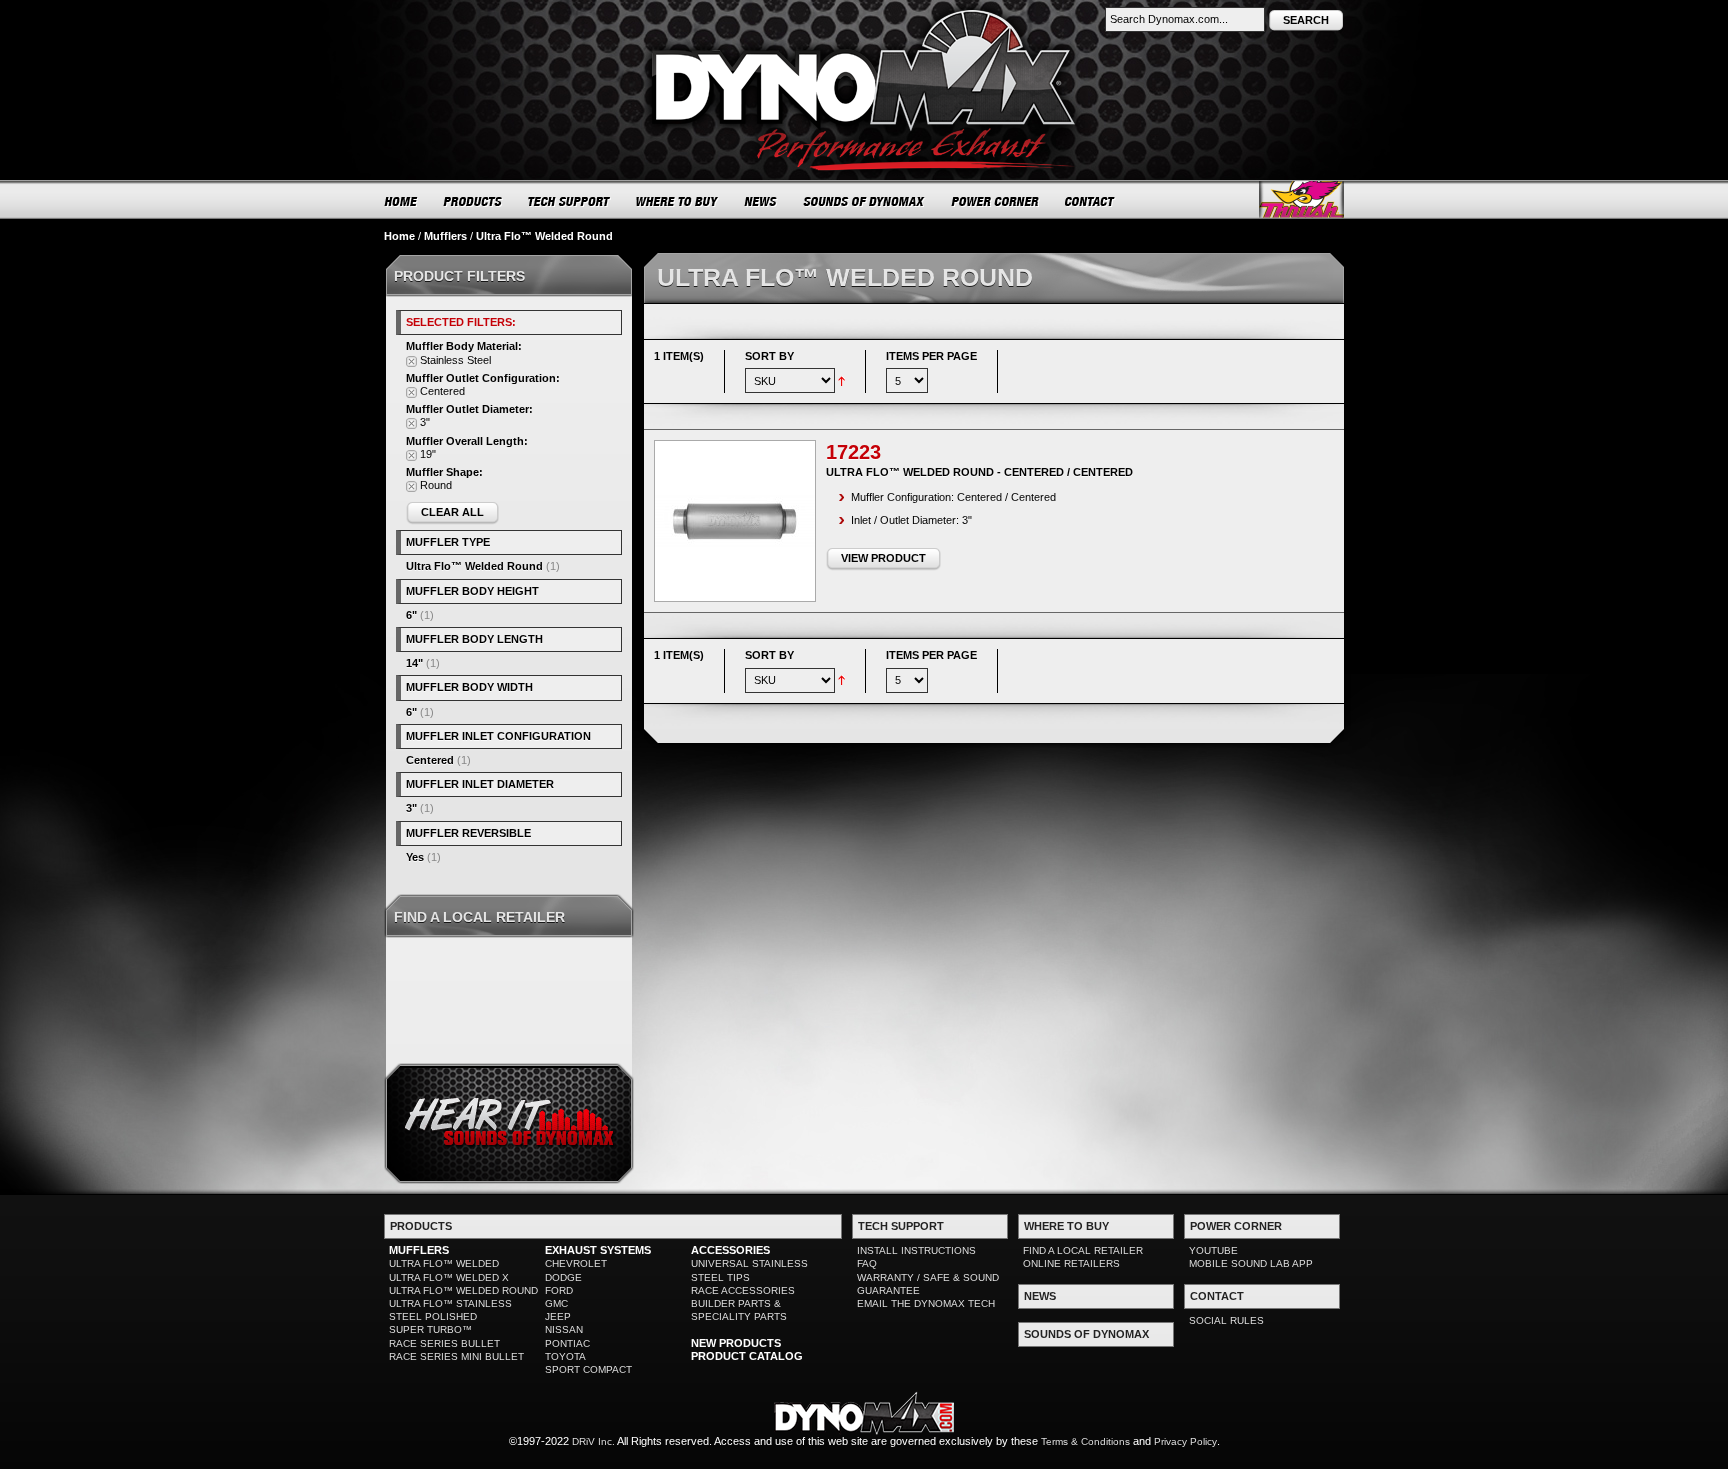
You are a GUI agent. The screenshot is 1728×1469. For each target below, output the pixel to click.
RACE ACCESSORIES (743, 1290)
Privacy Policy (1185, 1441)
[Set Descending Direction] (841, 380)
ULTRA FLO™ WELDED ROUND (463, 1290)
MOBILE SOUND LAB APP (1251, 1263)
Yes (415, 857)
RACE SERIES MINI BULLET (456, 1356)
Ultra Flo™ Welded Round (474, 566)
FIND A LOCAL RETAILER (1083, 1250)
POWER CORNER (995, 201)
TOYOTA (565, 1356)
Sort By (769, 356)
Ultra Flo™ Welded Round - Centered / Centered (979, 472)
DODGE (563, 1277)
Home (399, 236)
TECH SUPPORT (569, 201)
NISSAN (564, 1329)
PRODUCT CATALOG (747, 1356)
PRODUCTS (473, 201)
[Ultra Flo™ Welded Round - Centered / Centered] (735, 521)
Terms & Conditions (1085, 1441)
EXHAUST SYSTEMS (598, 1250)
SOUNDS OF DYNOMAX (864, 201)
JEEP (558, 1316)
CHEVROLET (576, 1263)
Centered (430, 760)
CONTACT (1090, 201)
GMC (556, 1303)
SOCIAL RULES (1226, 1320)
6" (411, 615)
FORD (559, 1290)
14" (414, 663)
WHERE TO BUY (677, 201)
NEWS (761, 201)
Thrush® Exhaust (1301, 199)
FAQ (867, 1263)
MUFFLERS (419, 1250)
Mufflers (445, 236)
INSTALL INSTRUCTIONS (916, 1250)
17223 (853, 452)
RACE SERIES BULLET (444, 1343)
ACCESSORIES (730, 1250)
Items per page (931, 356)
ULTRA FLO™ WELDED (444, 1263)
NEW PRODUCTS (736, 1343)
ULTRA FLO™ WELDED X (449, 1277)
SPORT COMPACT (588, 1369)
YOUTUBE (1213, 1250)
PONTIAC (567, 1343)
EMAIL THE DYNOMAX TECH (926, 1303)
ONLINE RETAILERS (1071, 1263)
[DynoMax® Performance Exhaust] (864, 14)
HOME (401, 201)
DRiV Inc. (593, 1441)
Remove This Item (411, 361)
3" (411, 808)
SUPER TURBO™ (430, 1329)
